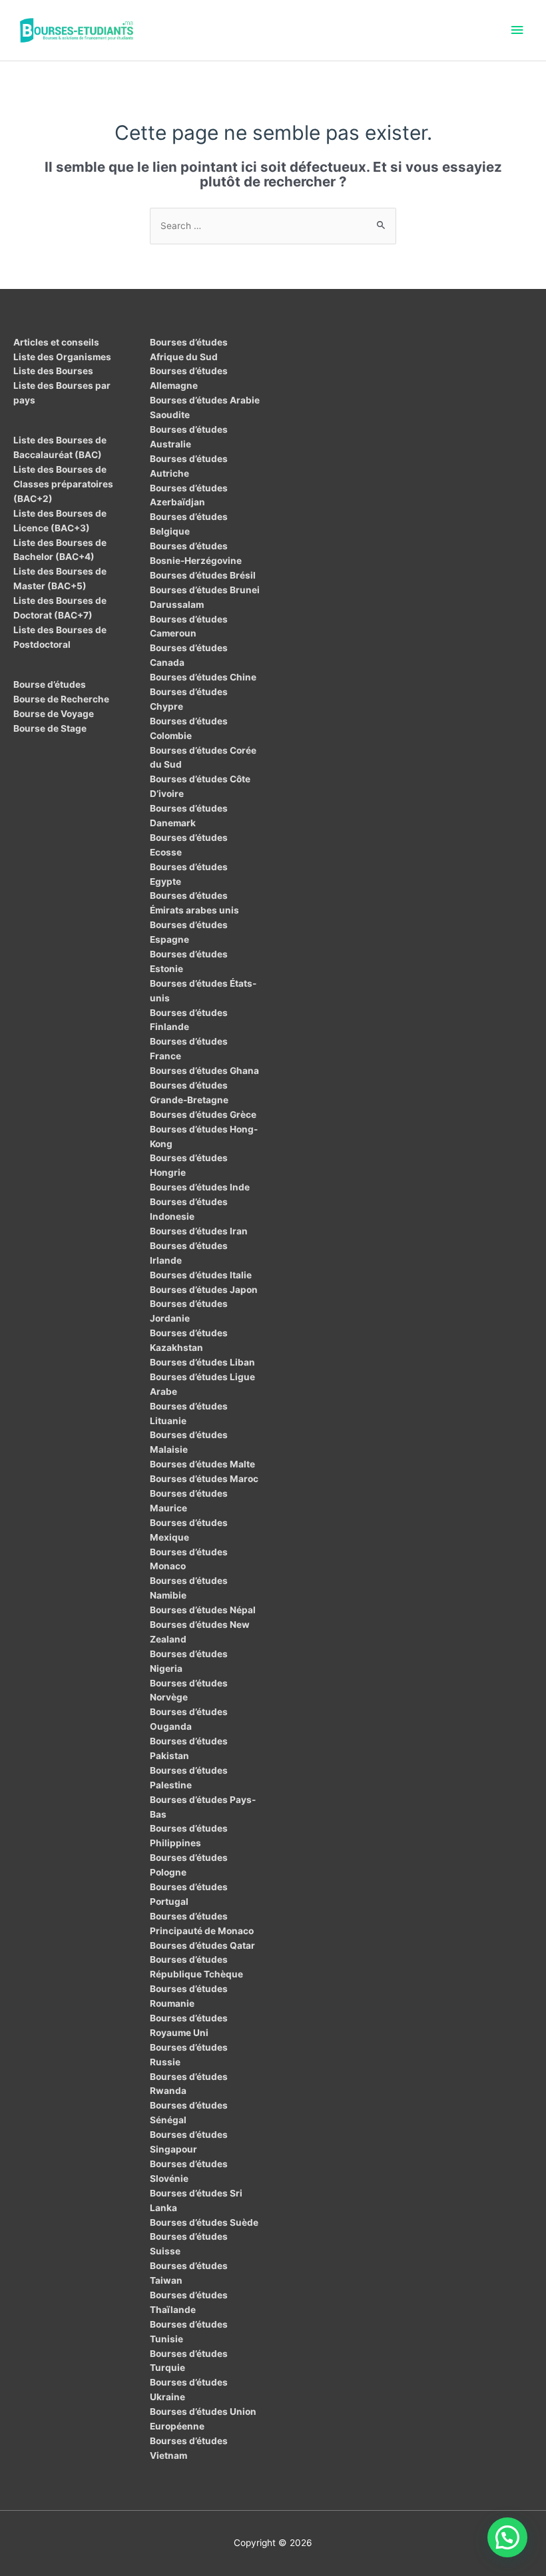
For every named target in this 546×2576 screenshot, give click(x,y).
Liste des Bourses (53, 371)
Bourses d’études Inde (200, 1187)
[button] (507, 2537)
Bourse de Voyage (54, 714)
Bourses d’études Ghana (204, 1071)
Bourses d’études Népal (203, 1610)
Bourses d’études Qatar (202, 1945)
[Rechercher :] (273, 226)
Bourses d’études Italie (201, 1275)
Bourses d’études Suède (204, 2222)
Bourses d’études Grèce (203, 1115)
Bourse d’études (50, 684)
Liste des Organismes (62, 357)
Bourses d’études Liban (202, 1362)
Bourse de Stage (50, 728)
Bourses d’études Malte (202, 1464)
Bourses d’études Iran (199, 1231)
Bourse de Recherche (61, 699)
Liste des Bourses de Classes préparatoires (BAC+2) (63, 484)
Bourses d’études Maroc (204, 1479)
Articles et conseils (56, 342)
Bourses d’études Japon (204, 1290)
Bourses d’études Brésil (203, 575)
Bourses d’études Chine (203, 677)
